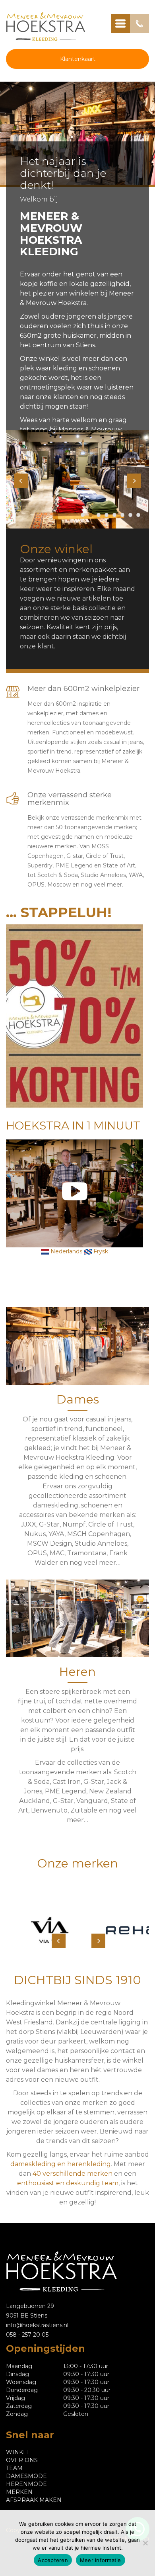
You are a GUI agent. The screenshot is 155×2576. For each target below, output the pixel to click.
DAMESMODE (26, 2476)
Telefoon (139, 23)
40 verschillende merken (73, 2174)
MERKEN (19, 2492)
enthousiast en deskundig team (68, 2183)
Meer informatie (101, 2560)
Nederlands (66, 1251)
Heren (77, 1672)
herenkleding (89, 2164)
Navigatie (120, 23)
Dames (78, 1399)
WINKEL (18, 2452)
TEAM (14, 2468)
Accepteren (53, 2560)
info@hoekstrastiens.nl (37, 2325)
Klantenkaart (78, 59)
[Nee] (145, 2543)
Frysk (100, 1251)
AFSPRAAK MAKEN (34, 2500)
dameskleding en (39, 2164)
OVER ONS (22, 2460)
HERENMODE (26, 2484)
